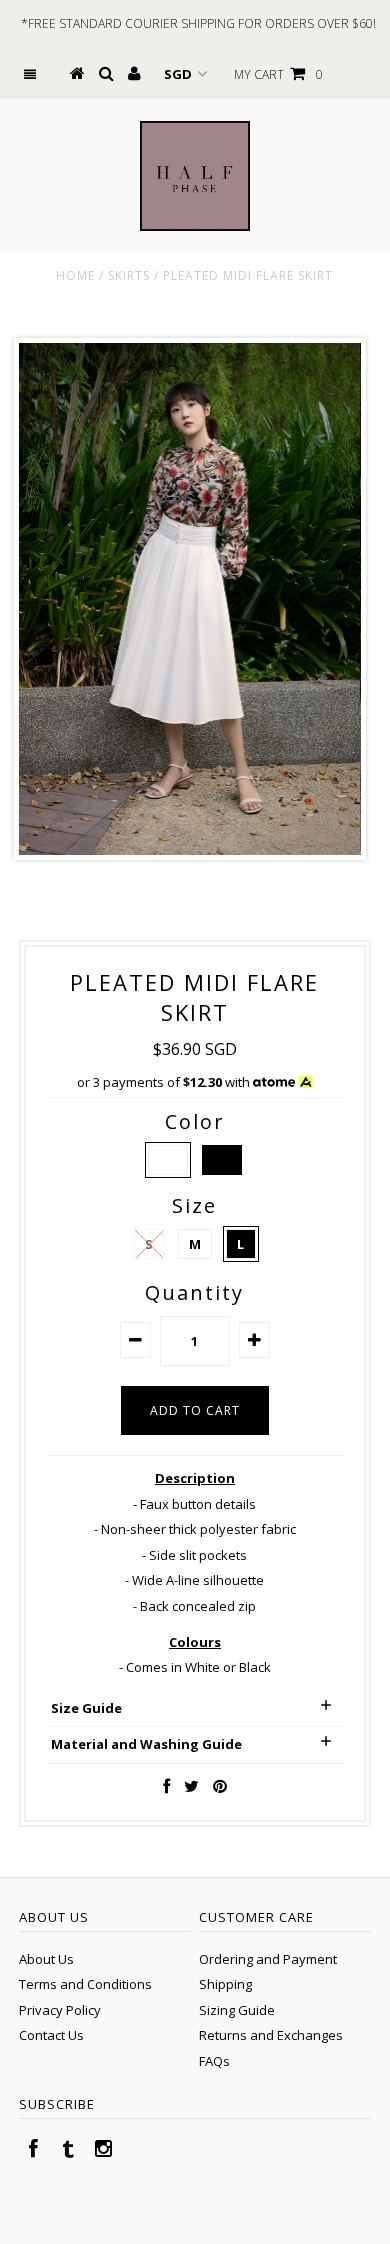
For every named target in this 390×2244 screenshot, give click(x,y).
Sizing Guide (237, 2010)
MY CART (278, 74)
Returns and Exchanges (271, 2035)
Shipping (225, 1984)
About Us (46, 1959)
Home (75, 275)
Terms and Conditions (85, 1984)
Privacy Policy (60, 2010)
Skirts (129, 275)
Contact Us (51, 2035)
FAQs (214, 2061)
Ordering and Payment (268, 1959)
